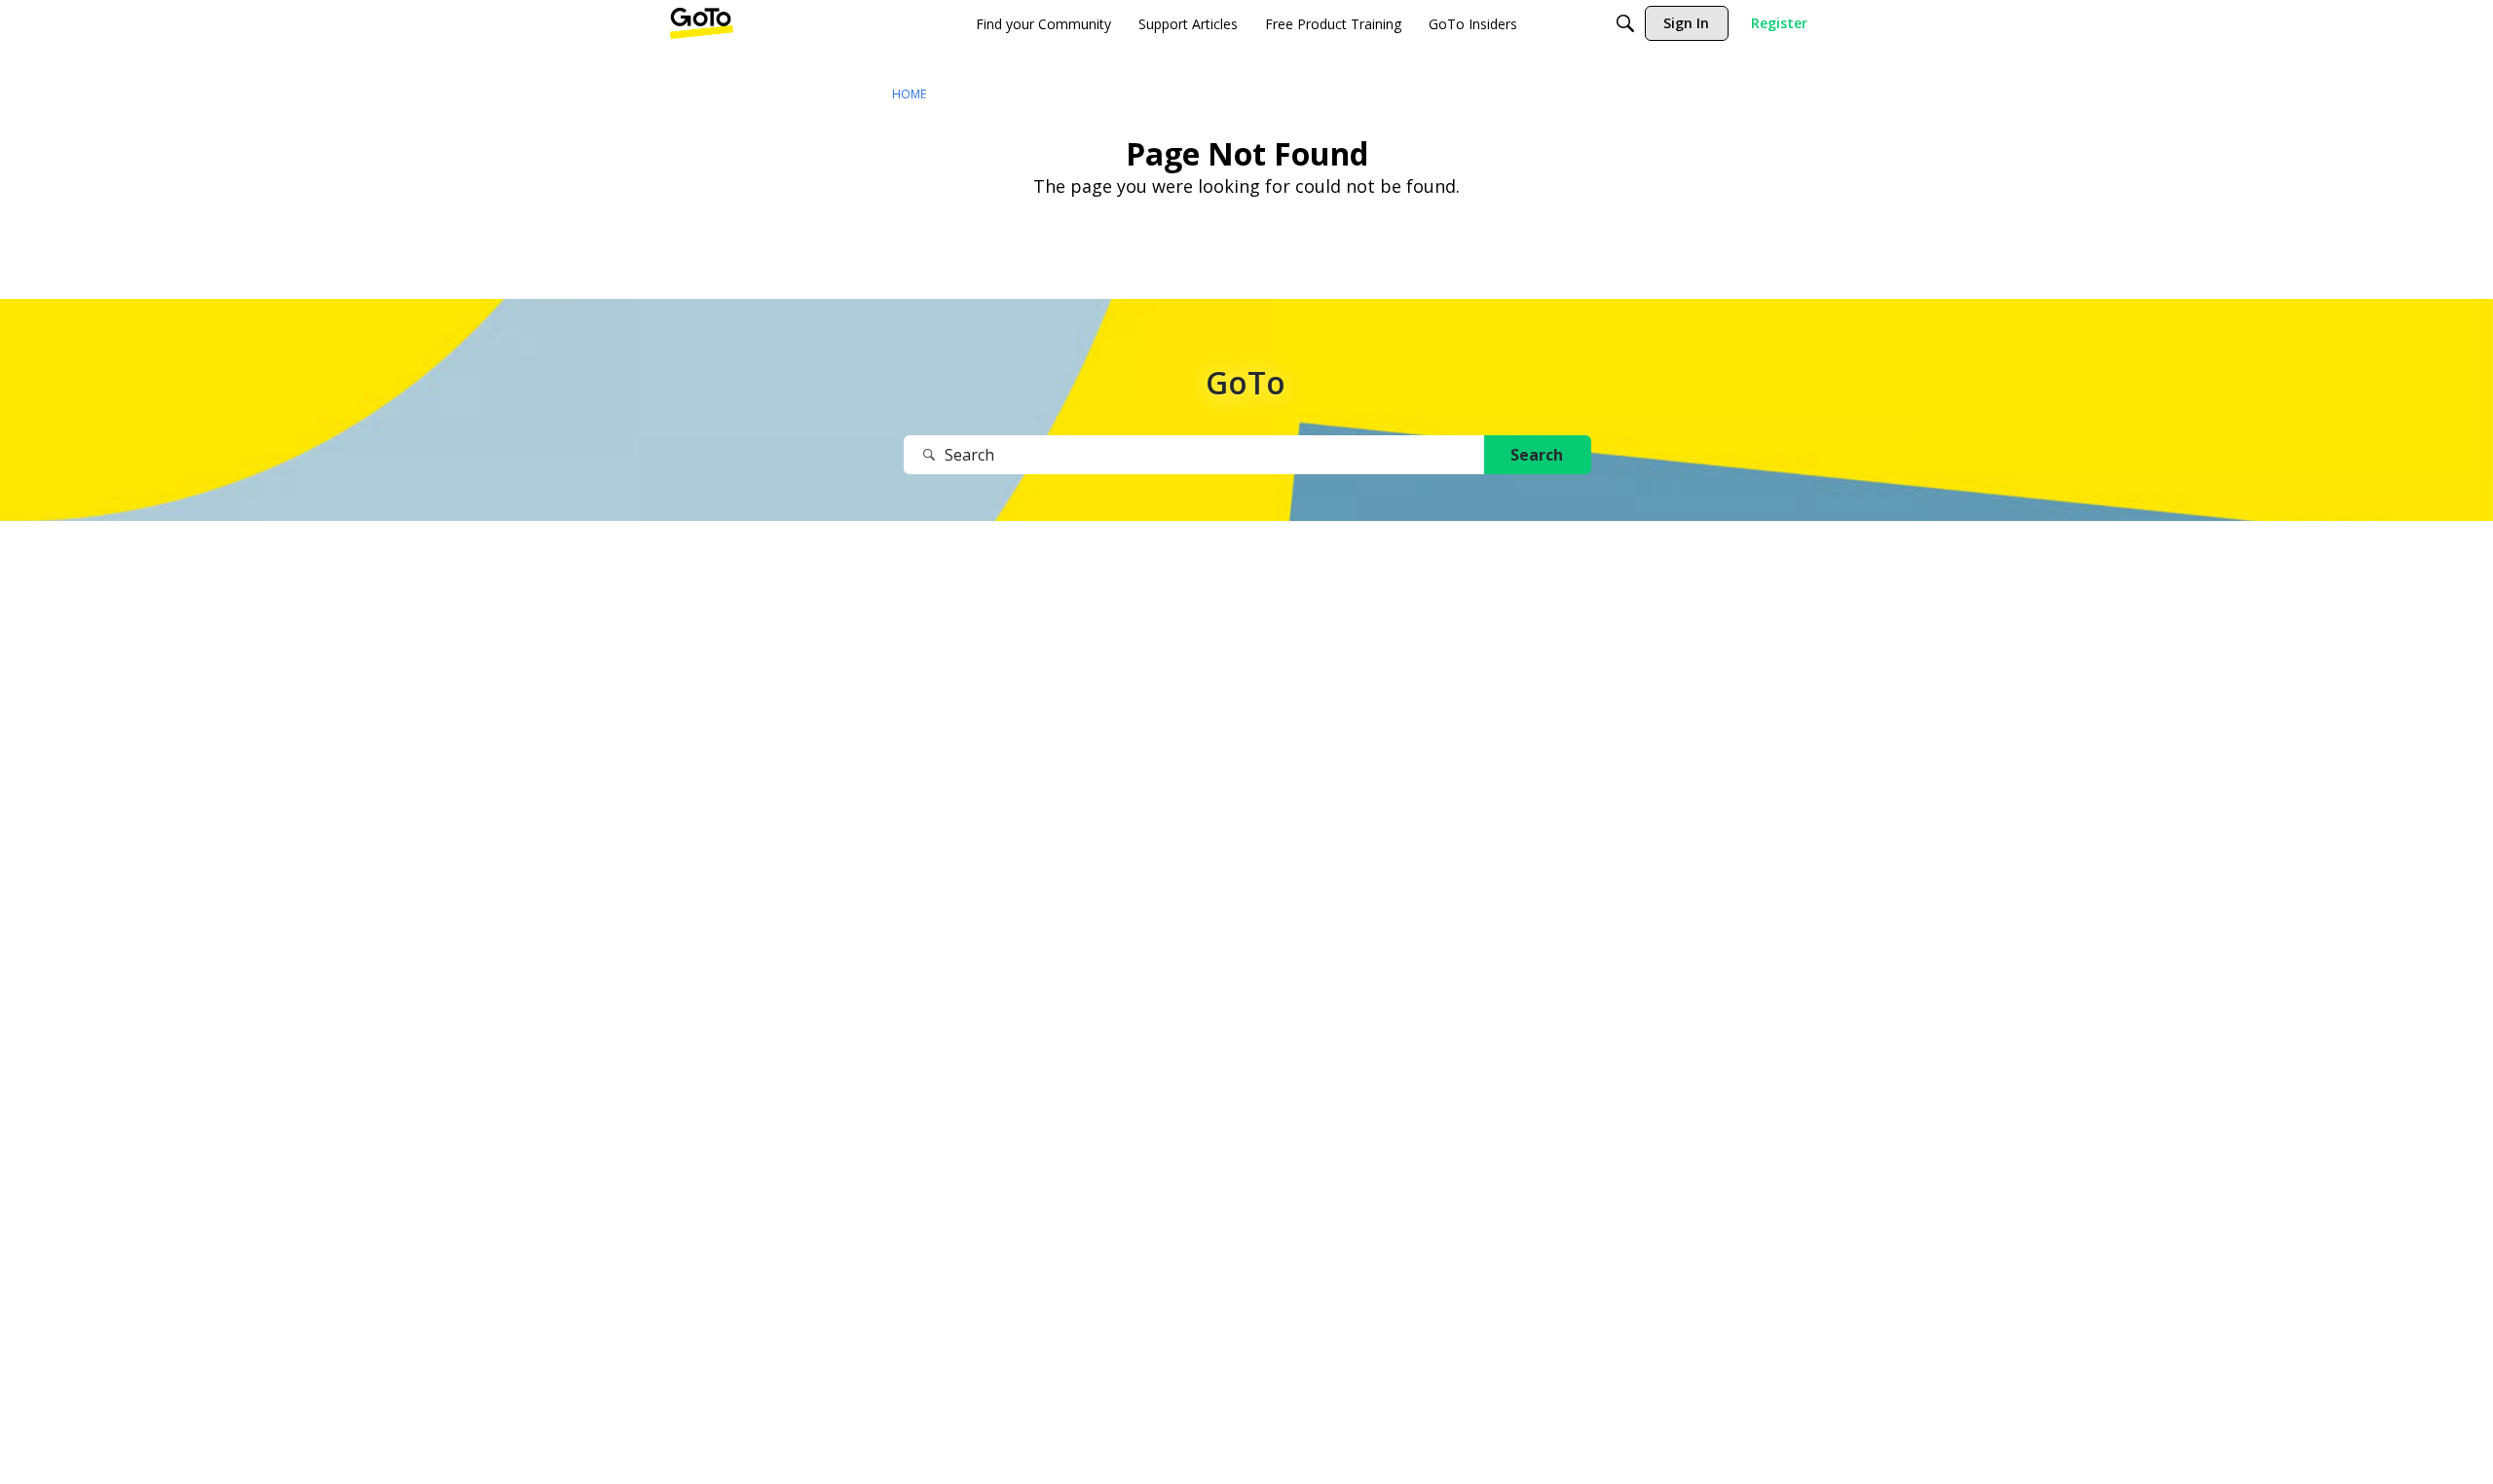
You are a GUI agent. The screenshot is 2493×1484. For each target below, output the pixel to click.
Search (1537, 455)
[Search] (1625, 23)
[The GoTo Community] (702, 23)
